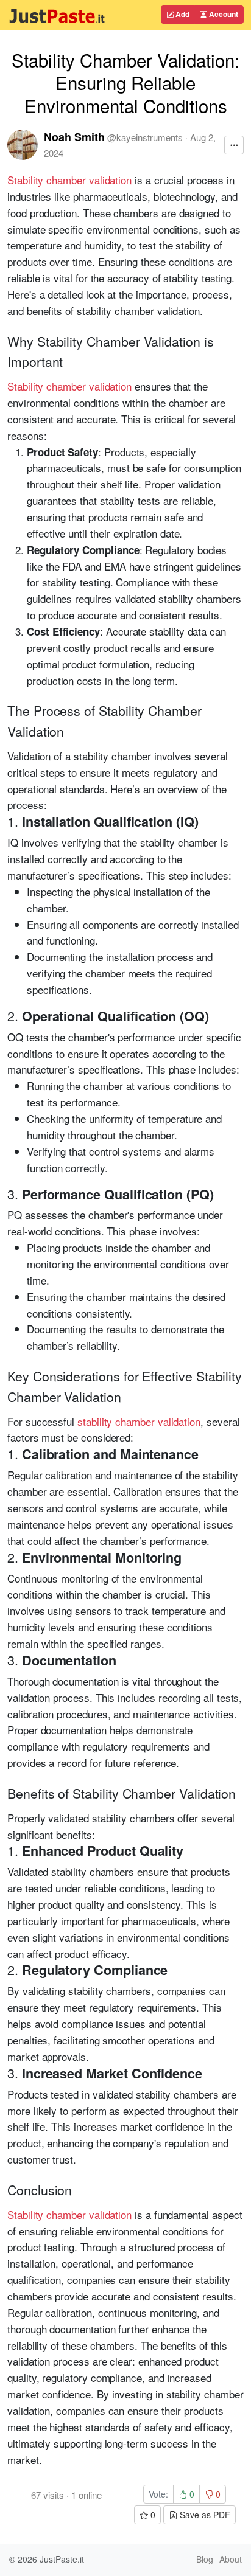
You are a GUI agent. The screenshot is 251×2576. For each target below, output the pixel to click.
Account (223, 14)
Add (182, 14)
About (231, 2559)
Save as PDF (204, 2515)
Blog (205, 2559)
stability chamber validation (139, 1421)
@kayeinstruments (145, 137)
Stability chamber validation (69, 180)
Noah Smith (74, 137)
